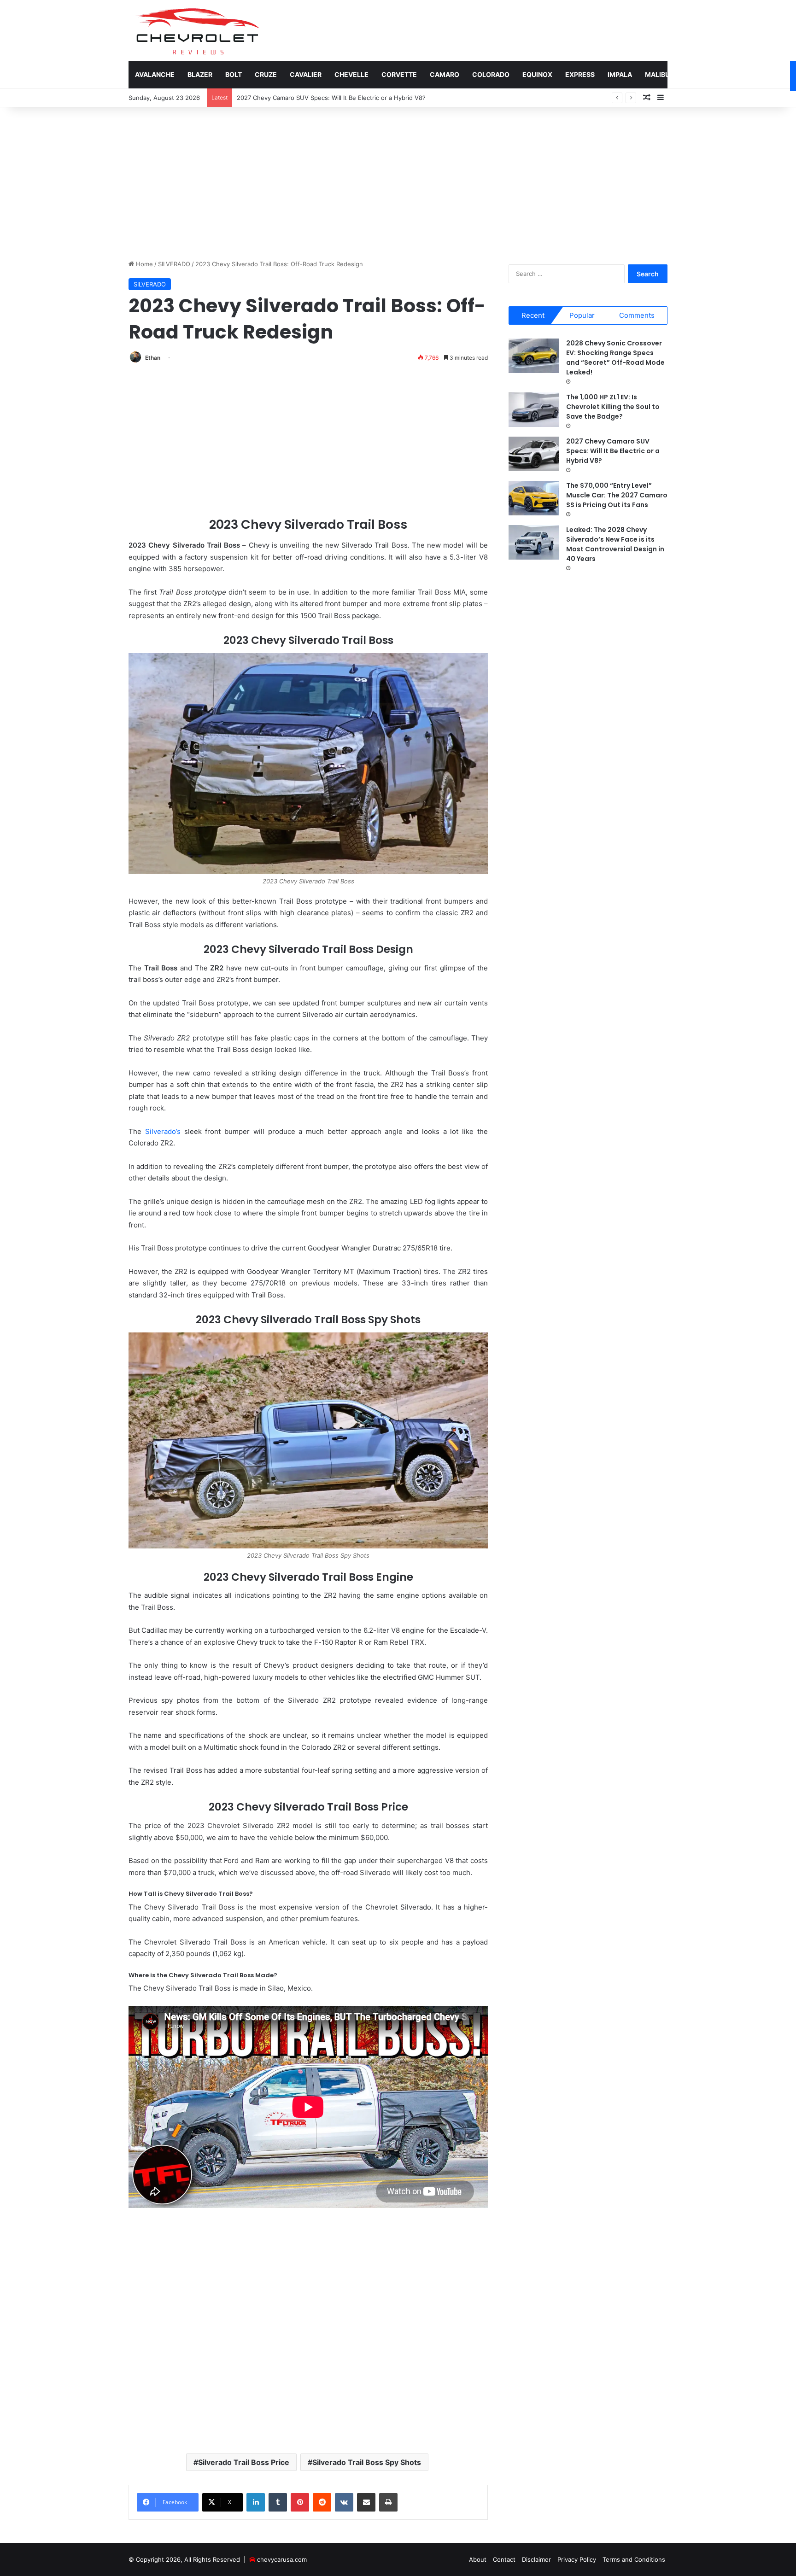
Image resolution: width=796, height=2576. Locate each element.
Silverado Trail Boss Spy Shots (367, 2462)
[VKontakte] (344, 2502)
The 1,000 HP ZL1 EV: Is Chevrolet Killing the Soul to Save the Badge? (613, 407)
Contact (504, 2559)
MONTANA (699, 74)
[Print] (388, 2502)
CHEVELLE (351, 74)
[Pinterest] (300, 2502)
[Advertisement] (398, 181)
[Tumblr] (278, 2502)
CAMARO (445, 74)
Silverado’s (163, 1131)
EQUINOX (537, 74)
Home (143, 264)
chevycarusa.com (282, 2559)
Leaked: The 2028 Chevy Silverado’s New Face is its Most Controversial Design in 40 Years (615, 544)
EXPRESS (580, 74)
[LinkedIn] (256, 2502)
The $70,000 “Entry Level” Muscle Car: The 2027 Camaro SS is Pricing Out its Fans (355, 98)
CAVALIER (306, 74)
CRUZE (266, 74)
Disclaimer (536, 2559)
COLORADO (491, 74)
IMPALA (620, 74)
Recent (533, 315)
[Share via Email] (366, 2502)
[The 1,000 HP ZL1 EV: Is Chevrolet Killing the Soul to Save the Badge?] (534, 410)
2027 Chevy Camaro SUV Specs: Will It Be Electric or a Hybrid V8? (613, 451)
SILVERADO (174, 264)
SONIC (739, 74)
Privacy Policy (577, 2559)
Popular (582, 315)
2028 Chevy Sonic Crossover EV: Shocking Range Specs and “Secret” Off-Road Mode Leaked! (615, 358)
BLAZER (200, 74)
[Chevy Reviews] (197, 30)
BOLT (234, 74)
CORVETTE (399, 74)
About (478, 2559)
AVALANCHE (155, 74)
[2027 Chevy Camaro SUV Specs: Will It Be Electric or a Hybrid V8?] (534, 454)
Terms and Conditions (634, 2559)
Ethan (153, 358)
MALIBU (657, 74)
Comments (637, 315)
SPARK (773, 74)
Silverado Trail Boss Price (244, 2462)
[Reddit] (322, 2502)
